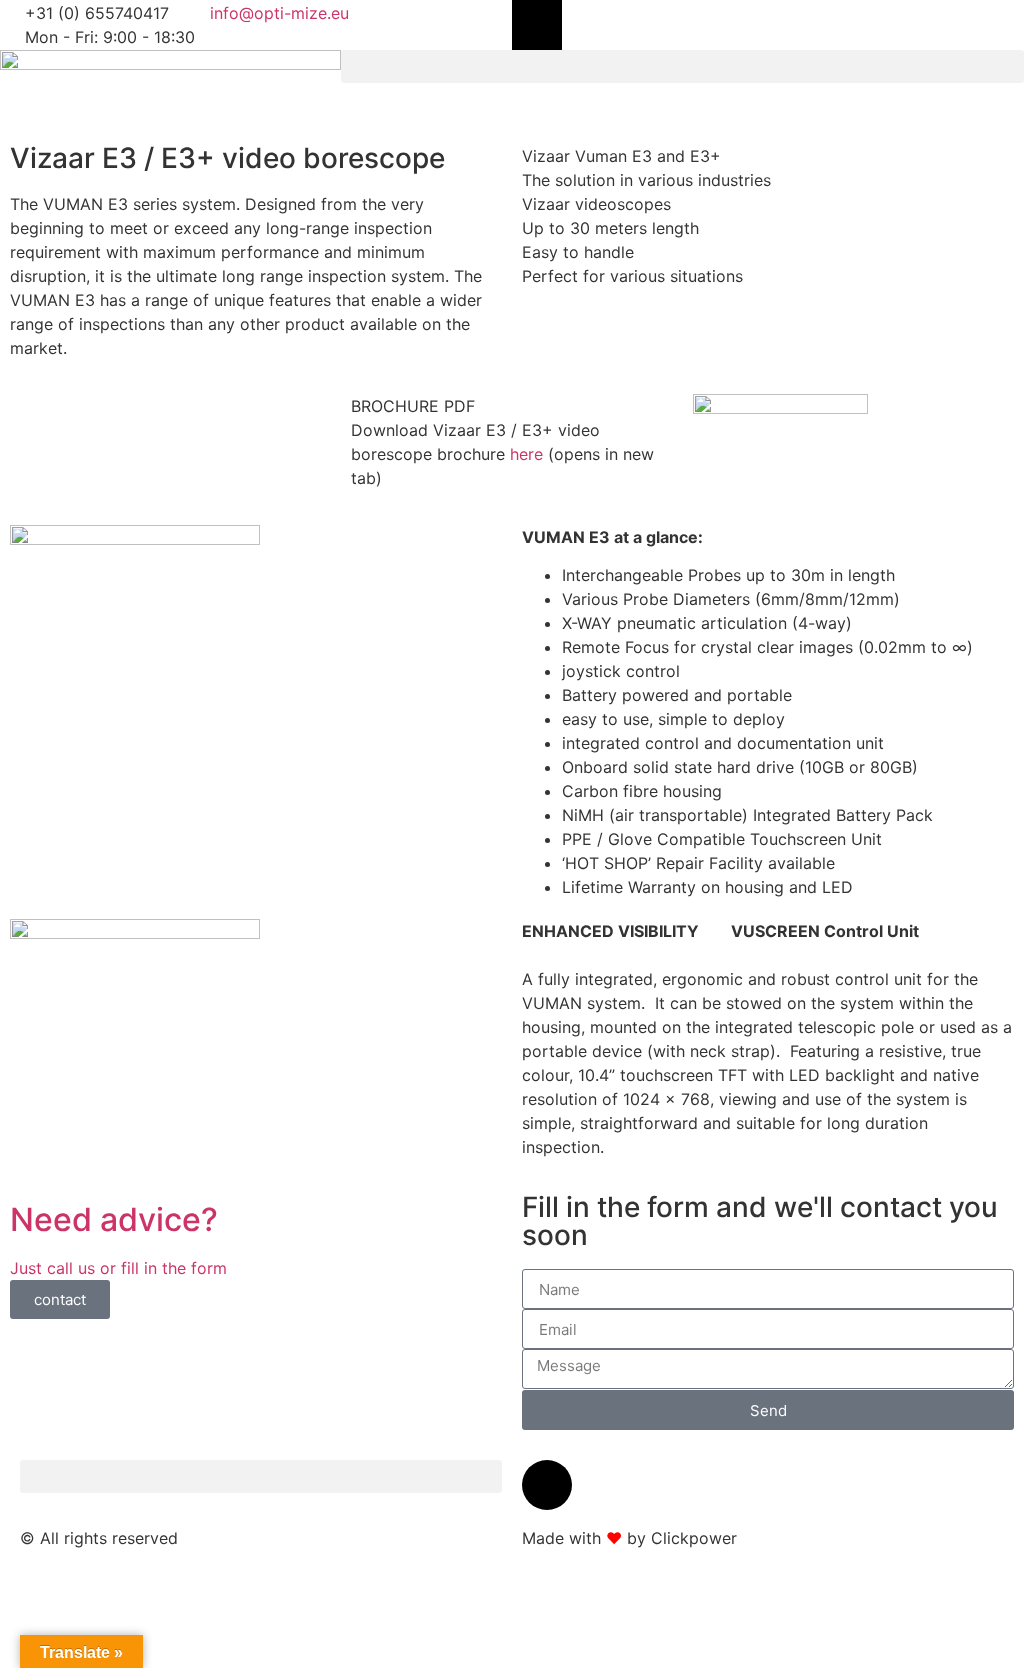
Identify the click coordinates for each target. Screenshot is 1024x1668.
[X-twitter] (537, 25)
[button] (682, 66)
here (526, 454)
